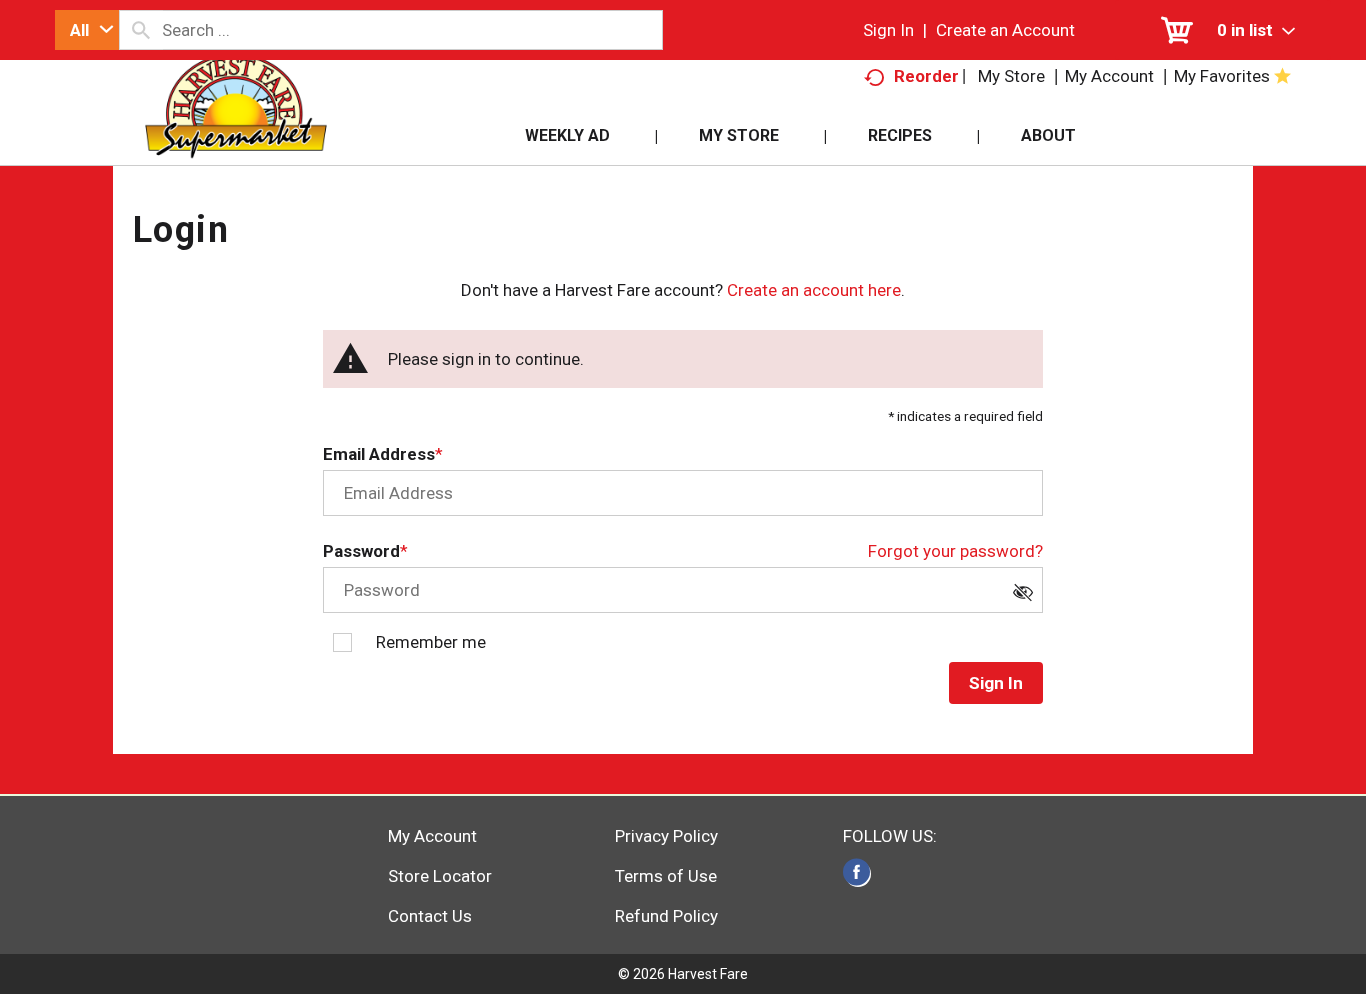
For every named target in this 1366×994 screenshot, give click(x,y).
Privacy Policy (666, 836)
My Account (432, 836)
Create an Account (1005, 30)
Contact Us (430, 916)
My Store (1011, 76)
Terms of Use (666, 876)
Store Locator (440, 876)
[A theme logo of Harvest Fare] (235, 129)
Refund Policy (666, 916)
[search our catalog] (141, 30)
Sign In (888, 30)
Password (361, 551)
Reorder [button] (926, 76)
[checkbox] (1028, 598)
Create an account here (814, 290)
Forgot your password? (955, 551)
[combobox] (87, 30)
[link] (856, 872)
